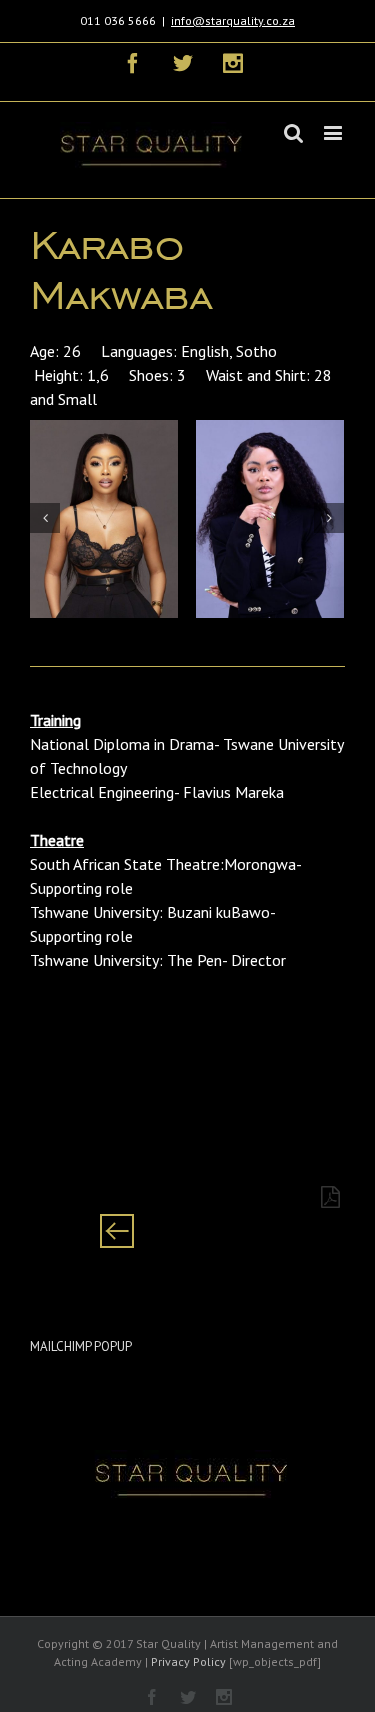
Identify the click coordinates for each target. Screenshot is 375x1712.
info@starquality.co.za (233, 20)
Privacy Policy (188, 1661)
